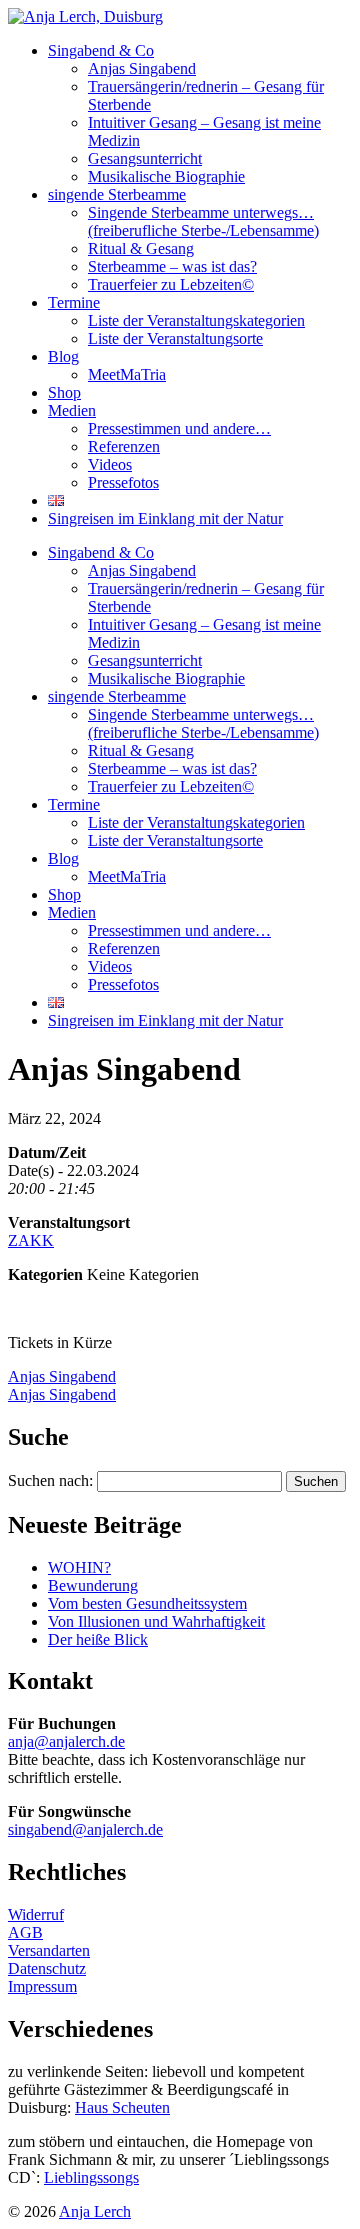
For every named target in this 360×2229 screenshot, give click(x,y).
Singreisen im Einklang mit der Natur (165, 518)
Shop (64, 392)
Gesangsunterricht (145, 158)
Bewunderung (93, 1585)
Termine (74, 302)
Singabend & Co (101, 50)
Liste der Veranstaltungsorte (175, 338)
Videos (110, 464)
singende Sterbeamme (117, 194)
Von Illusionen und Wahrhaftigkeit (156, 1621)
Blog (63, 356)
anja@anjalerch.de (66, 1741)
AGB (25, 1932)
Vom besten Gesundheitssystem (147, 1603)
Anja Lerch (95, 2211)
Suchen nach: (50, 1480)
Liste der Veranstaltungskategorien (196, 320)
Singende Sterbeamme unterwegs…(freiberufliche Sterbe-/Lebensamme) (203, 221)
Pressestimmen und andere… (179, 428)
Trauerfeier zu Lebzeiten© (171, 284)
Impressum (42, 1986)
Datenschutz (47, 1968)
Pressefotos (123, 482)
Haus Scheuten (122, 2107)
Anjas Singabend (142, 68)
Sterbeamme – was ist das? (172, 266)
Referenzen (124, 446)
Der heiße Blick (98, 1639)
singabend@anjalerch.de (85, 1829)
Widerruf (36, 1914)
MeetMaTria (127, 374)
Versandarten (49, 1950)
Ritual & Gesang (141, 248)
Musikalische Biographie (166, 176)
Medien (72, 410)
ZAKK (31, 1240)
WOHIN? (79, 1567)
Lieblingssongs (91, 2177)
